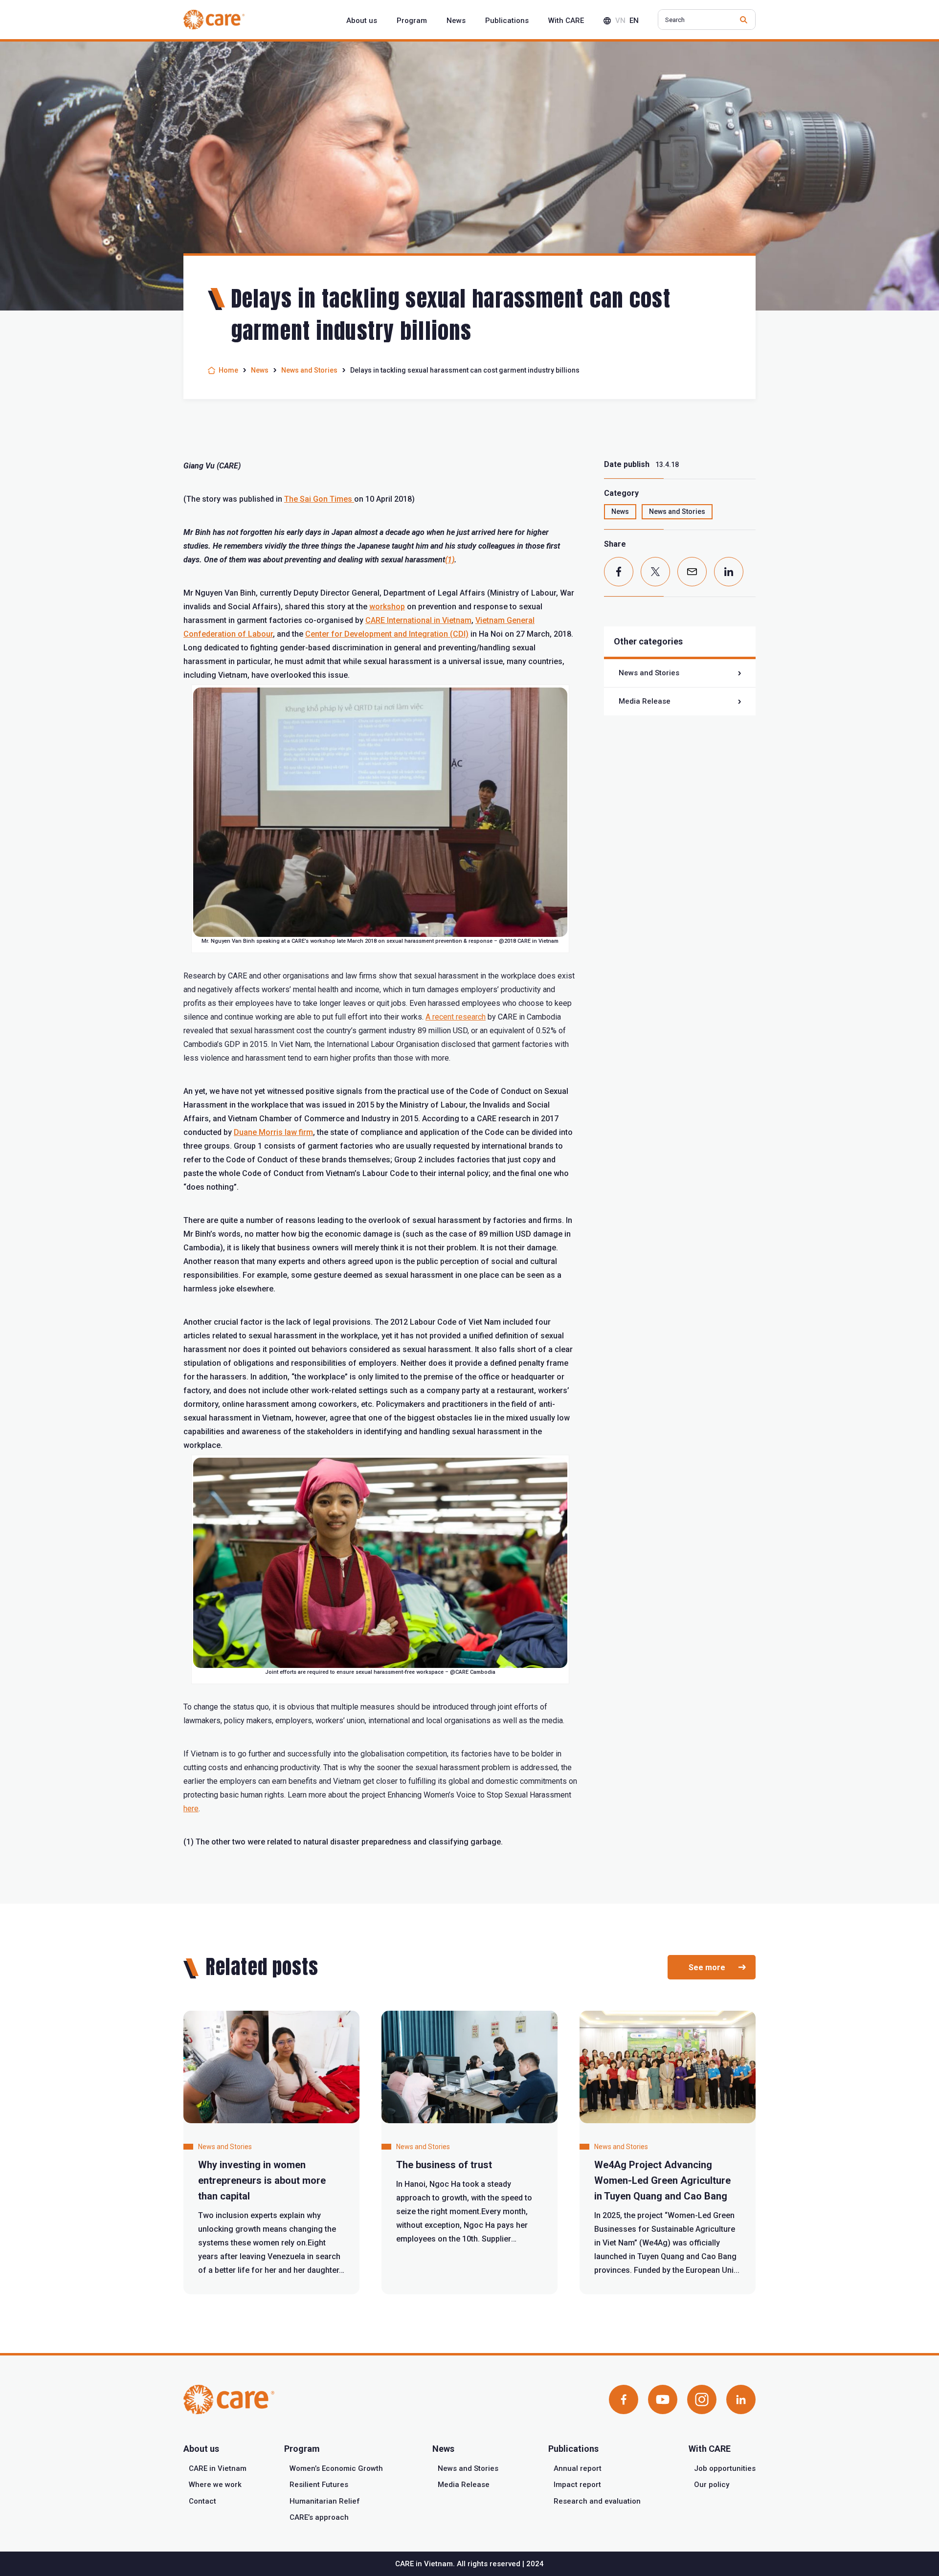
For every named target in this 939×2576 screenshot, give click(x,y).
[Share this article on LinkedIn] (729, 572)
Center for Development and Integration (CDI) (387, 634)
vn (620, 21)
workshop (387, 607)
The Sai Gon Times (319, 499)
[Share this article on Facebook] (619, 572)
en (634, 21)
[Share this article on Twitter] (655, 572)
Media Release (645, 701)
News (260, 370)
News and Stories (309, 370)
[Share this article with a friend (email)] (692, 572)
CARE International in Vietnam (418, 620)
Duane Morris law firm (273, 1132)
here (191, 1809)
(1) (450, 560)
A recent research (456, 1017)
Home (228, 370)
